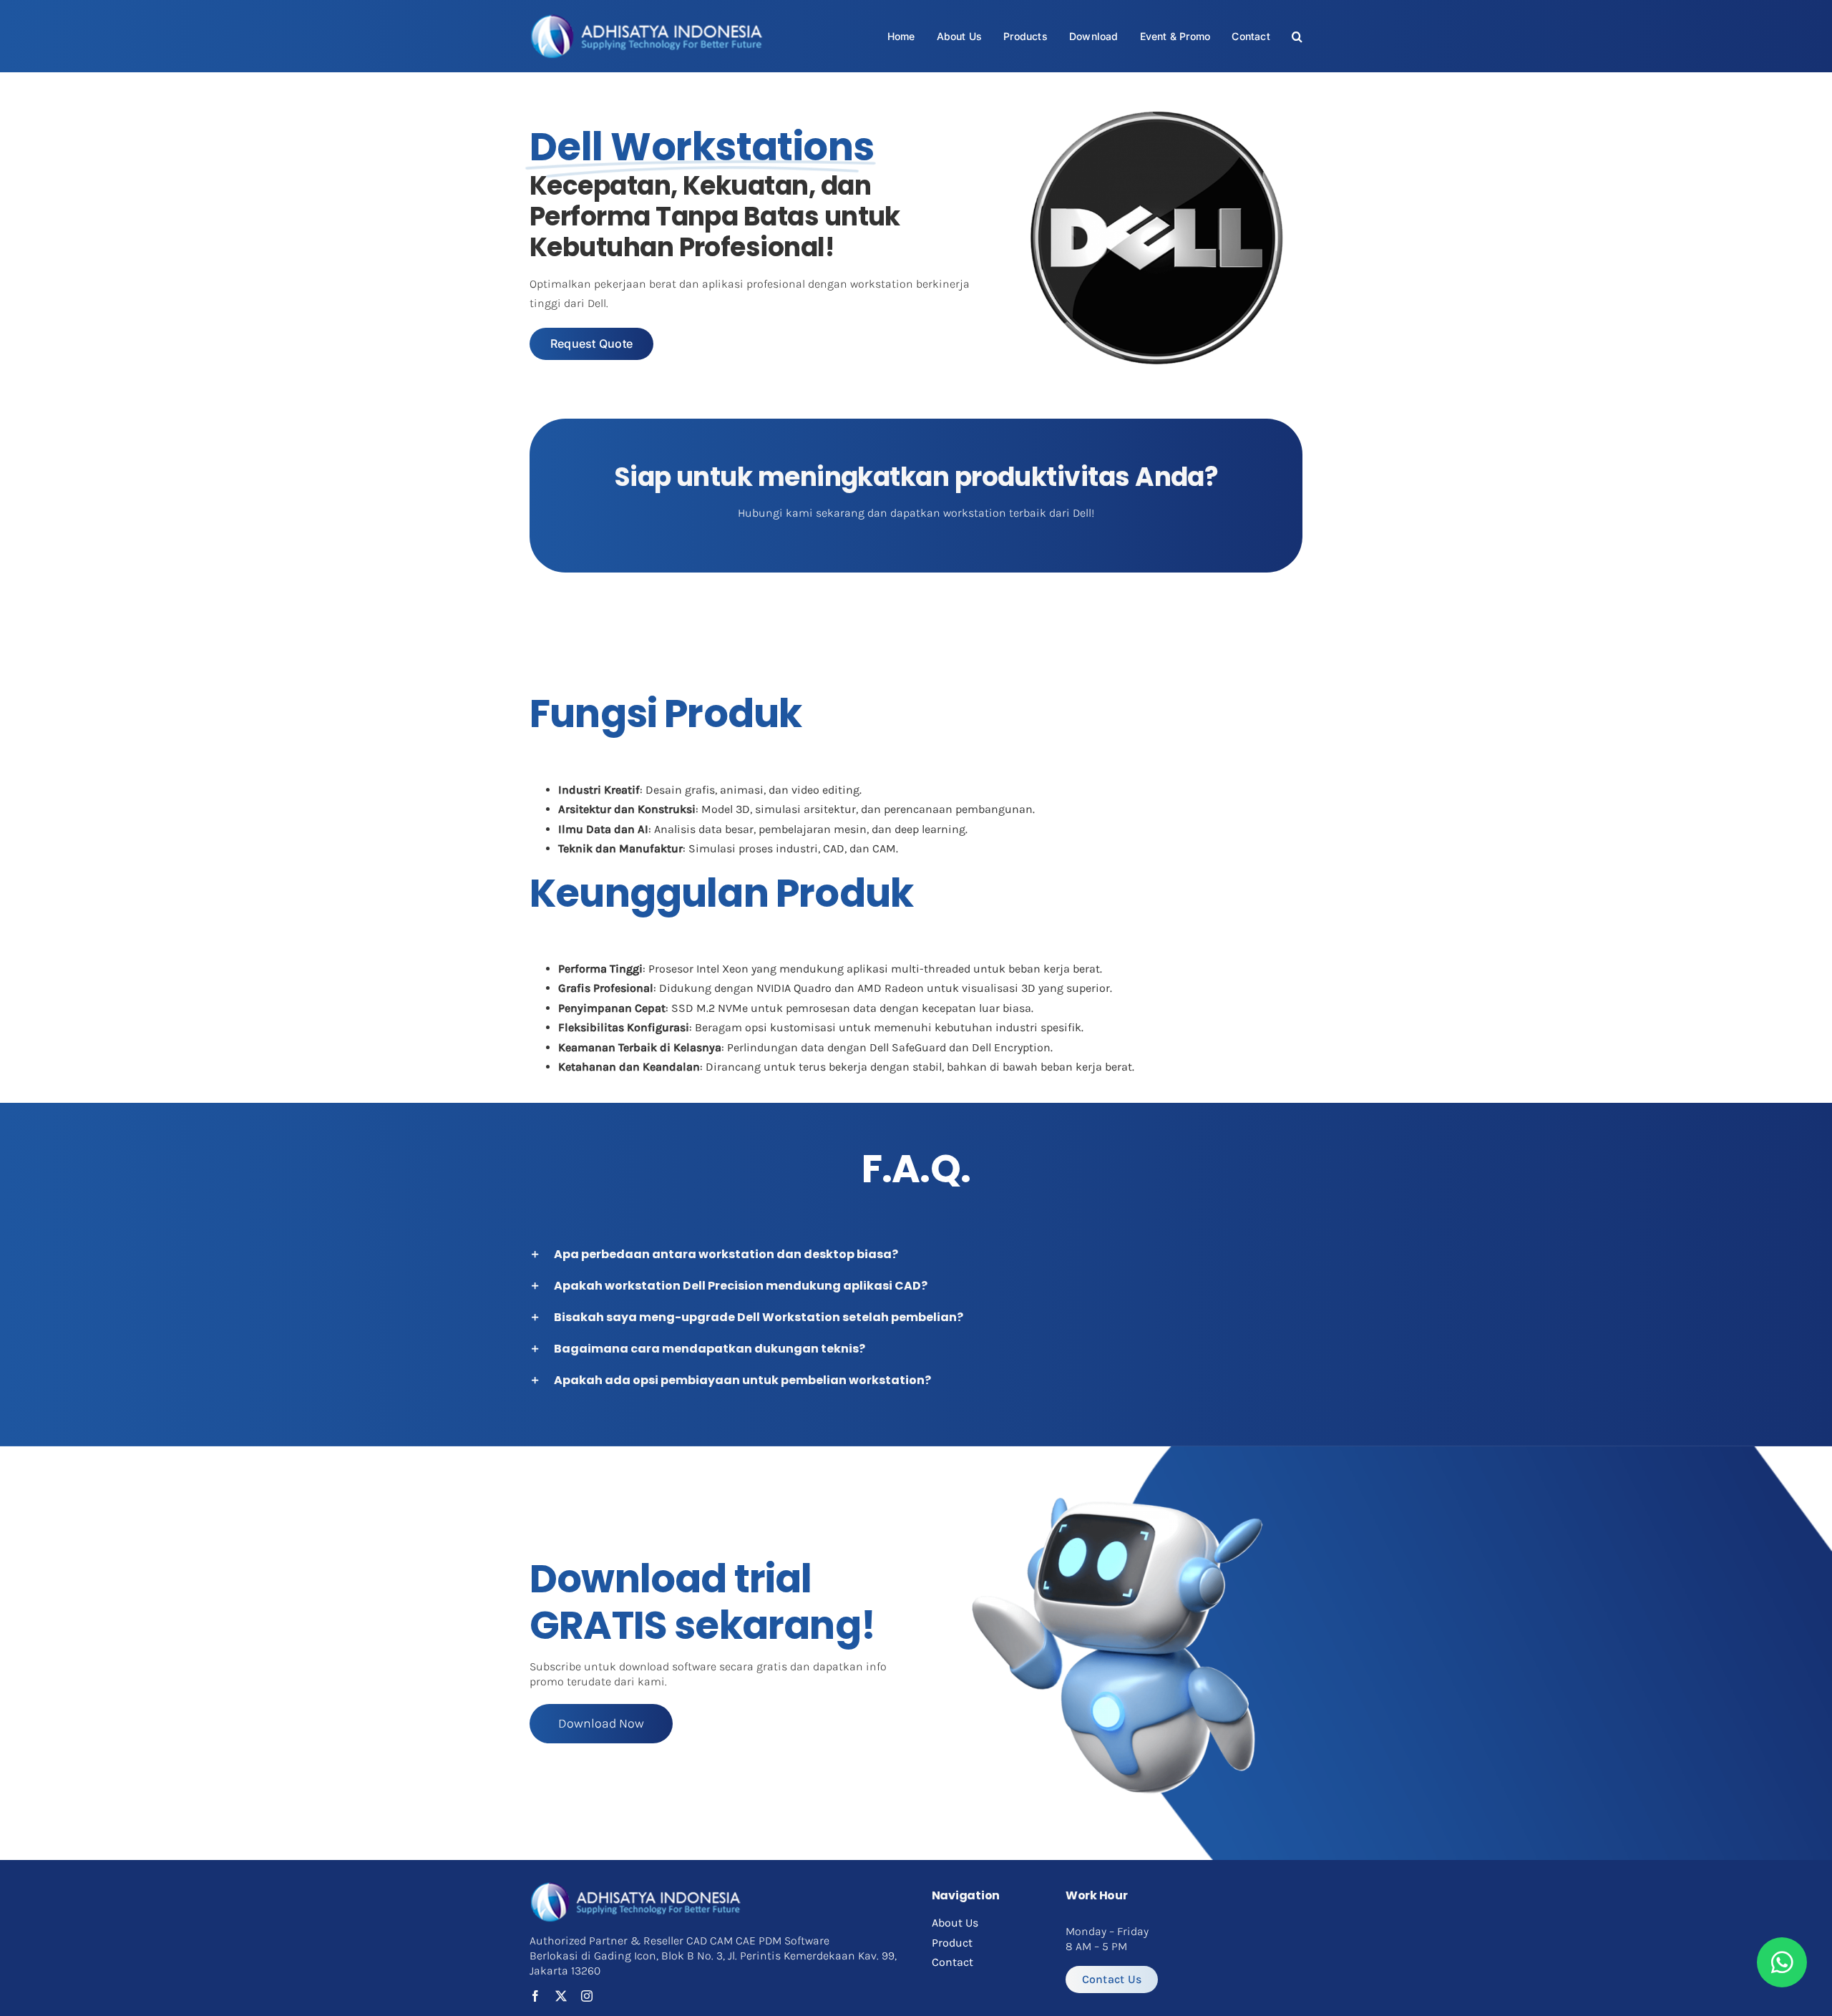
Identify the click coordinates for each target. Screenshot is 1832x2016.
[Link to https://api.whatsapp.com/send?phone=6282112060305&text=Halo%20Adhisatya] (1782, 1962)
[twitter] (561, 1996)
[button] (1297, 36)
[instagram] (587, 1996)
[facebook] (535, 1996)
